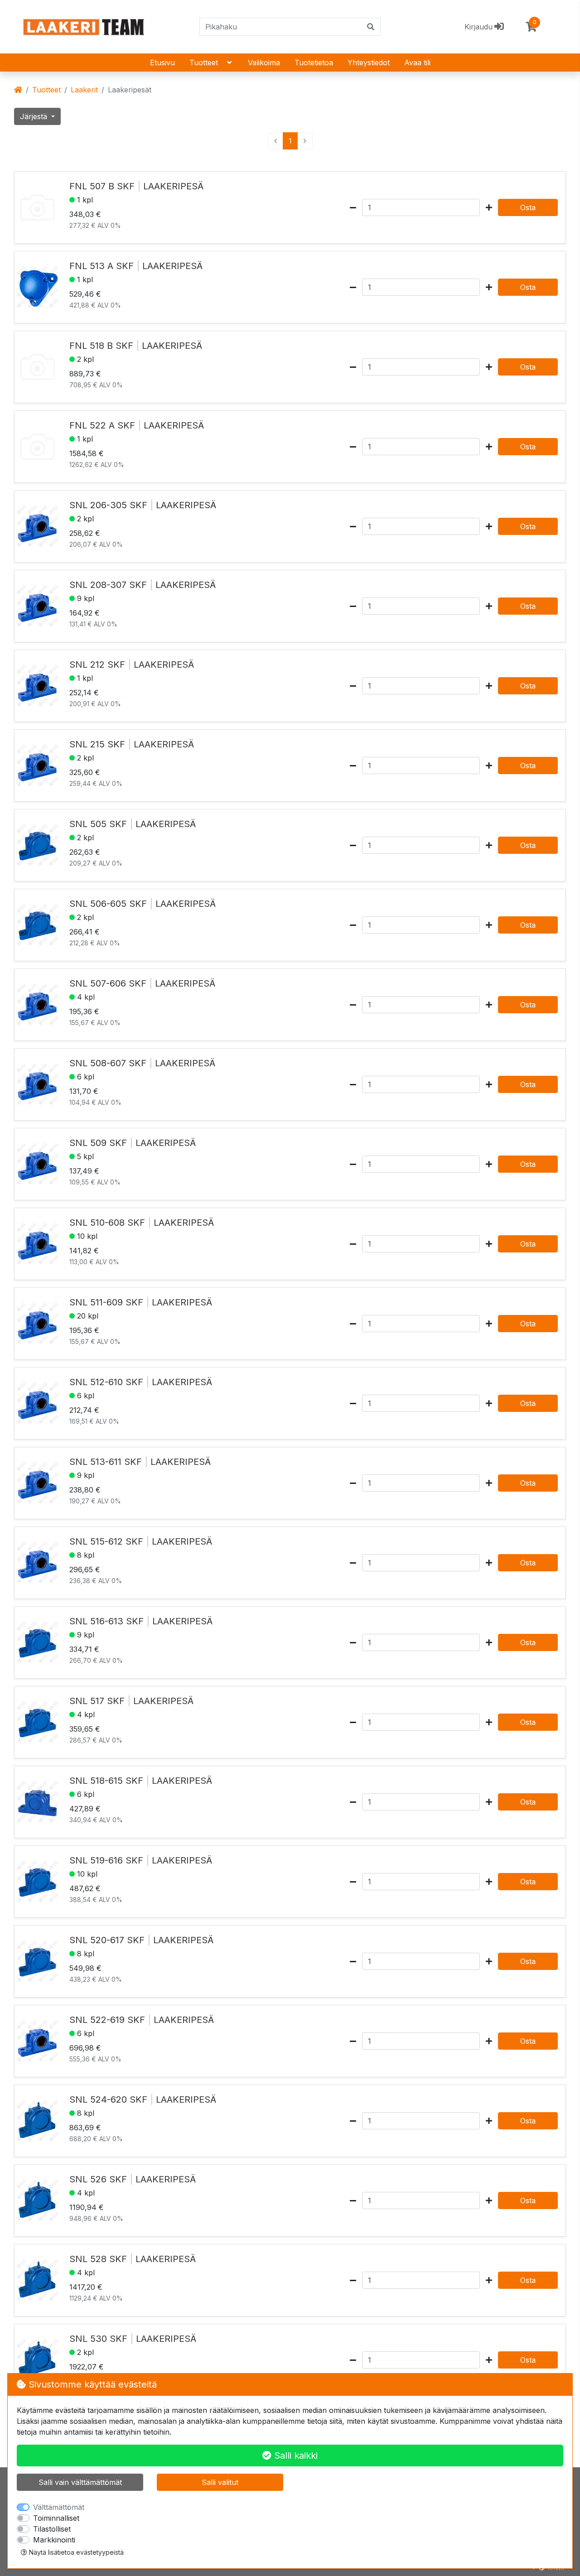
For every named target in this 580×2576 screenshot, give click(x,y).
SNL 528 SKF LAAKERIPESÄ (133, 2259)
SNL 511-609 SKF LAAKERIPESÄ (141, 1302)
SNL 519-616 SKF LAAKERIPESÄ (141, 1860)
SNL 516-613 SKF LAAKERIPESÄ (141, 1621)
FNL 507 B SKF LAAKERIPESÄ (136, 186)
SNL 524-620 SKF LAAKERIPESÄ (143, 2099)
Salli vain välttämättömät (80, 2482)
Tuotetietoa (314, 63)
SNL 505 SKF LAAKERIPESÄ (133, 824)
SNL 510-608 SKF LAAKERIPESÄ (142, 1223)
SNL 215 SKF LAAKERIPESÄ (132, 744)
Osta (528, 207)
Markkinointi (54, 2540)
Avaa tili (417, 63)
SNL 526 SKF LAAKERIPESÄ (133, 2179)
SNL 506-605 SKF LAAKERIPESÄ (143, 904)
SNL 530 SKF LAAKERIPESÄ (133, 2339)
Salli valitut (220, 2482)
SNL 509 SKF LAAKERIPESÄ (133, 1143)
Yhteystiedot (369, 63)
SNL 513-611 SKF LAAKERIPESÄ (140, 1462)
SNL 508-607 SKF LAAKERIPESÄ (142, 1063)
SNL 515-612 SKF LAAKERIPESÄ (141, 1541)
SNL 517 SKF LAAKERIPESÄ (131, 1701)
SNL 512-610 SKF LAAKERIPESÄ (141, 1382)
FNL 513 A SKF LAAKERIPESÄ (136, 266)
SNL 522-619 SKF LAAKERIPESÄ (142, 2020)
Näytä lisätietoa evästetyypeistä (75, 2552)
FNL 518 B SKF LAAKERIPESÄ (136, 346)
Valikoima (264, 63)
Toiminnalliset (56, 2518)
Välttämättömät (59, 2507)
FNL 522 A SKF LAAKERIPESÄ (137, 425)
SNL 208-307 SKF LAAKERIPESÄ (143, 585)
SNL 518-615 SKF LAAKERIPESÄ (141, 1781)
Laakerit (84, 90)
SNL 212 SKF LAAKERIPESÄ (132, 664)
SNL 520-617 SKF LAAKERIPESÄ (141, 1940)
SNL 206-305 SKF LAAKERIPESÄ (143, 505)
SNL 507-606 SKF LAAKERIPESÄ (142, 983)
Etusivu (162, 63)
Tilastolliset (52, 2529)
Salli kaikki (295, 2456)
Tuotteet (204, 63)
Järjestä (35, 116)
